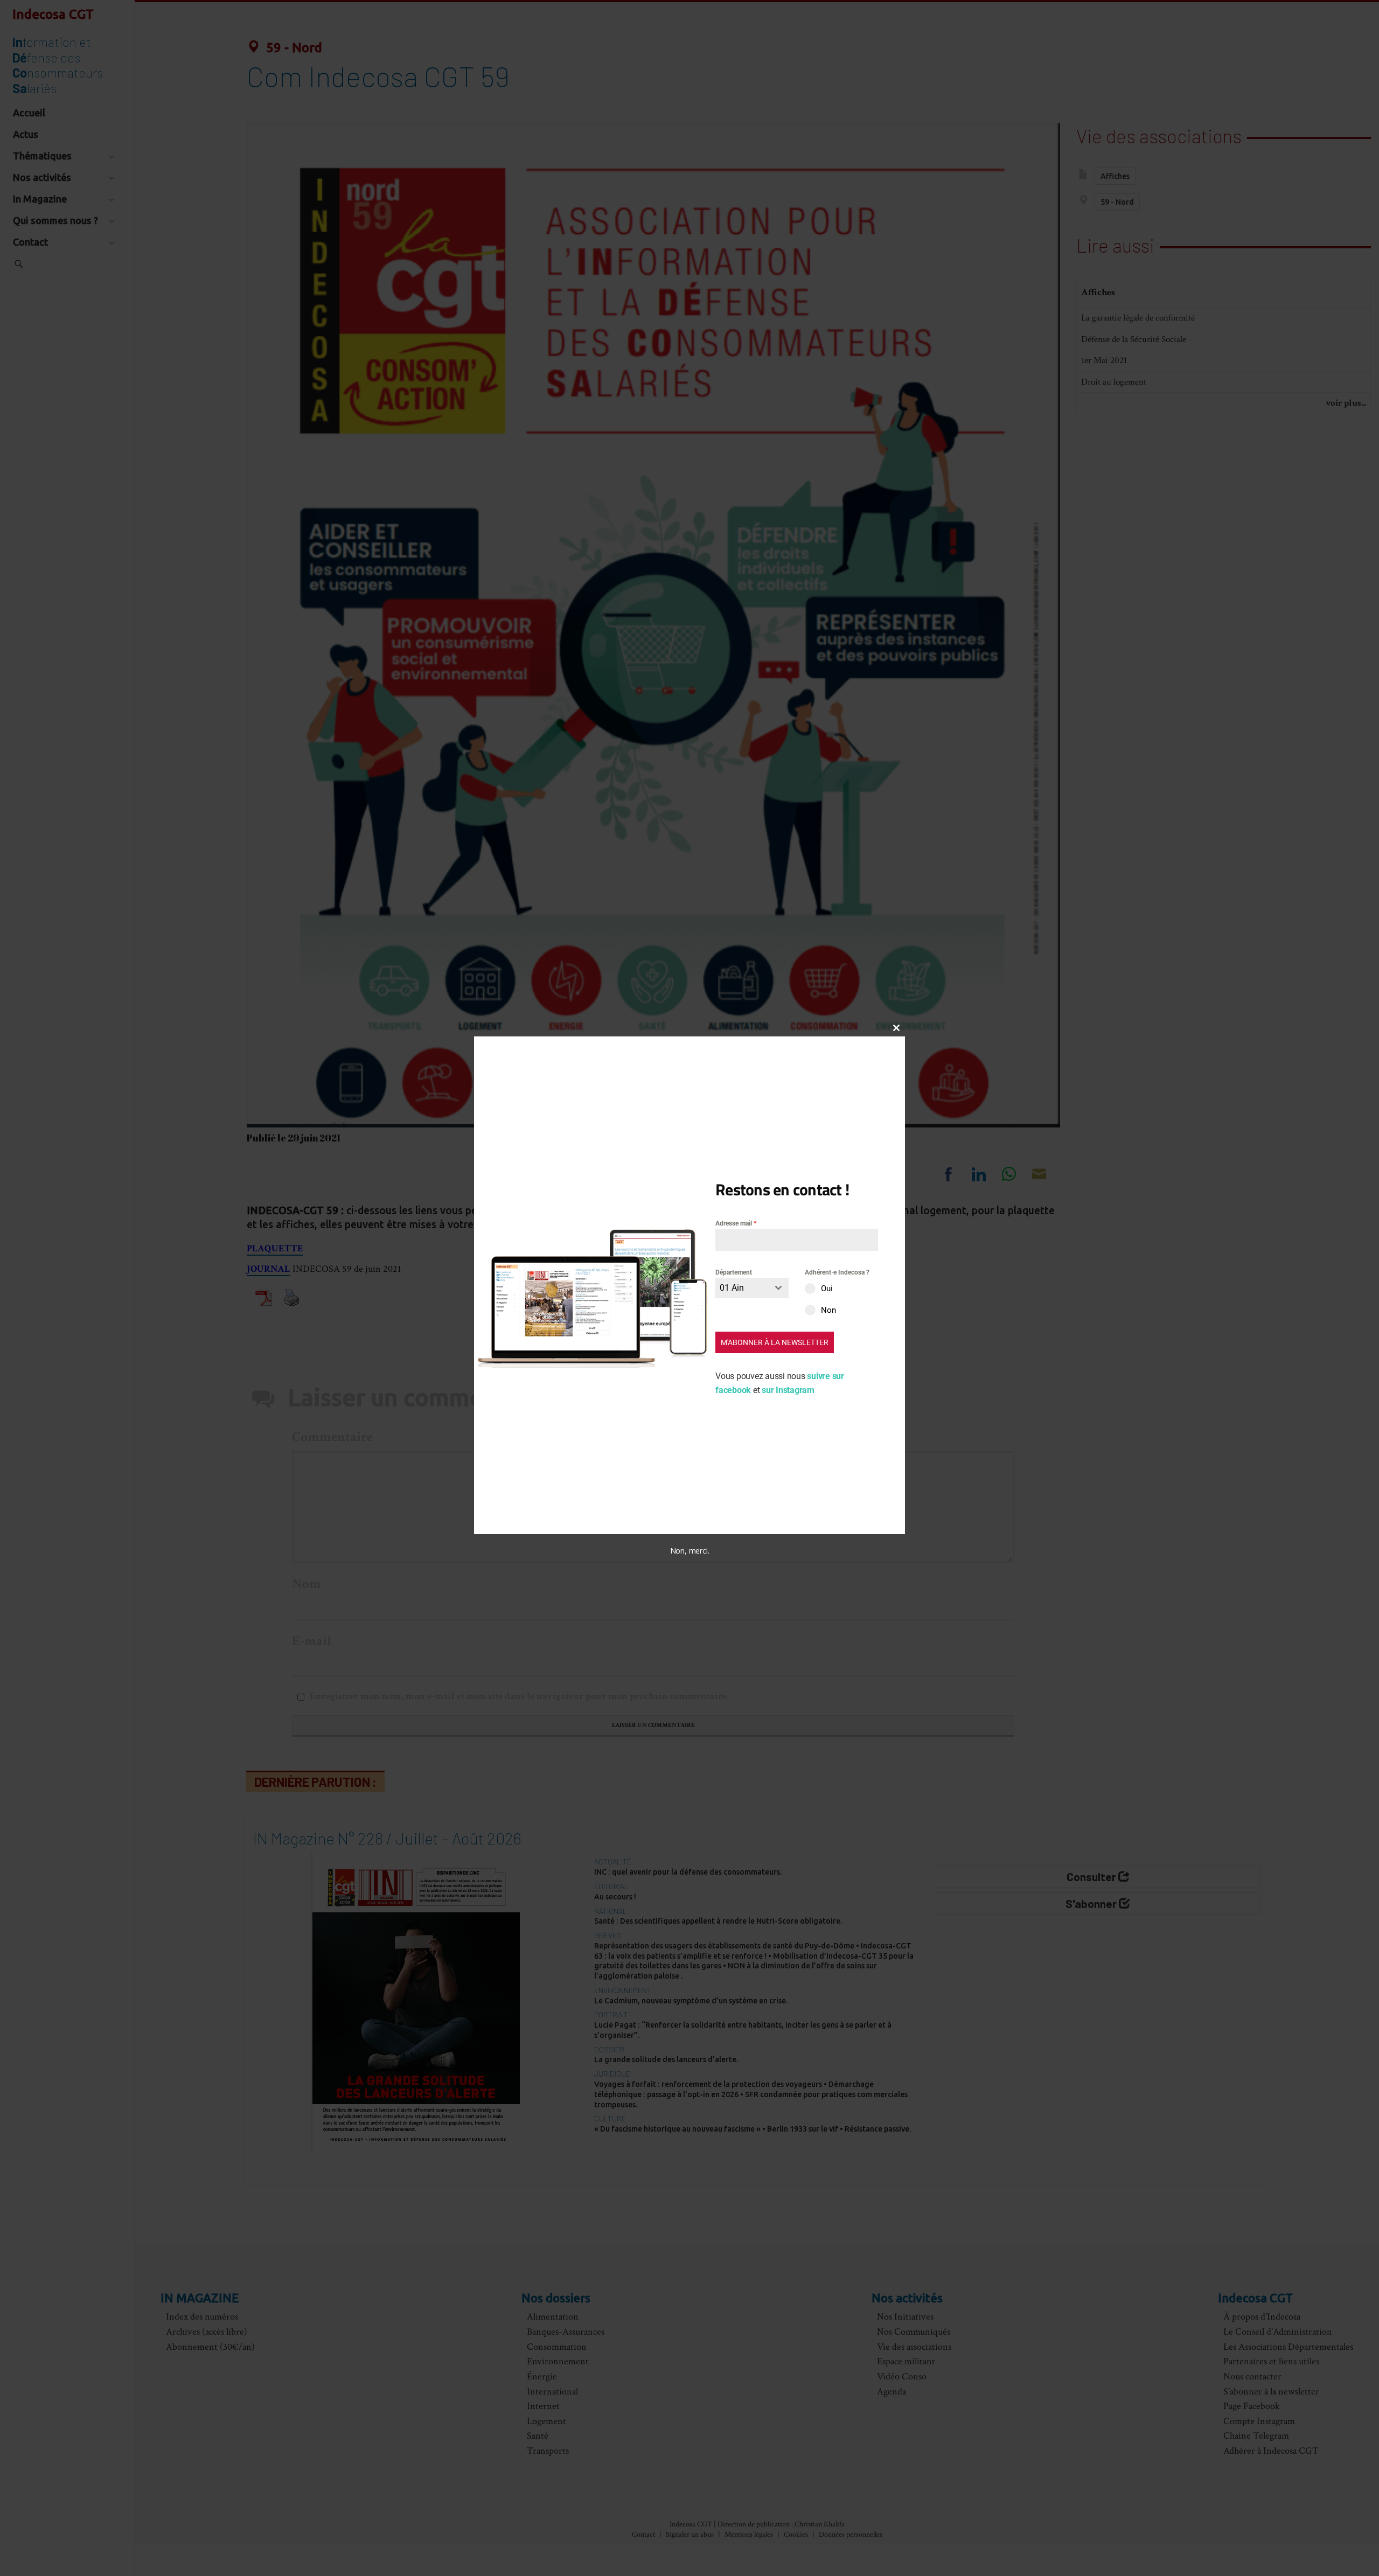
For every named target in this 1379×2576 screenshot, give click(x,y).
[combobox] (752, 1288)
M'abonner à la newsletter (775, 1342)
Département (734, 1272)
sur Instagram (788, 1390)
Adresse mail (736, 1223)
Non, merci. (690, 1551)
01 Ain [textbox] (732, 1288)
